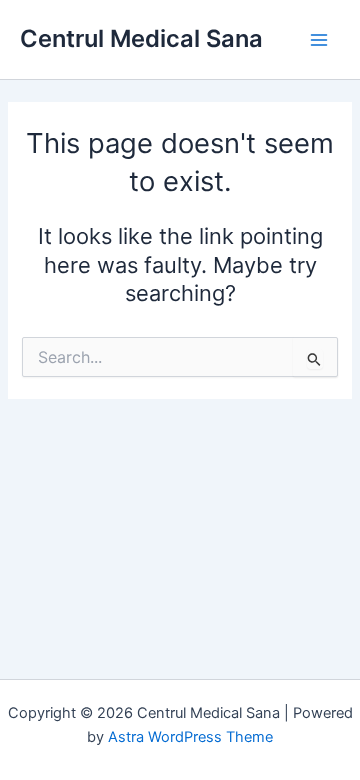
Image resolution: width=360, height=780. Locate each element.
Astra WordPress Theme (190, 737)
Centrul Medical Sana (141, 38)
